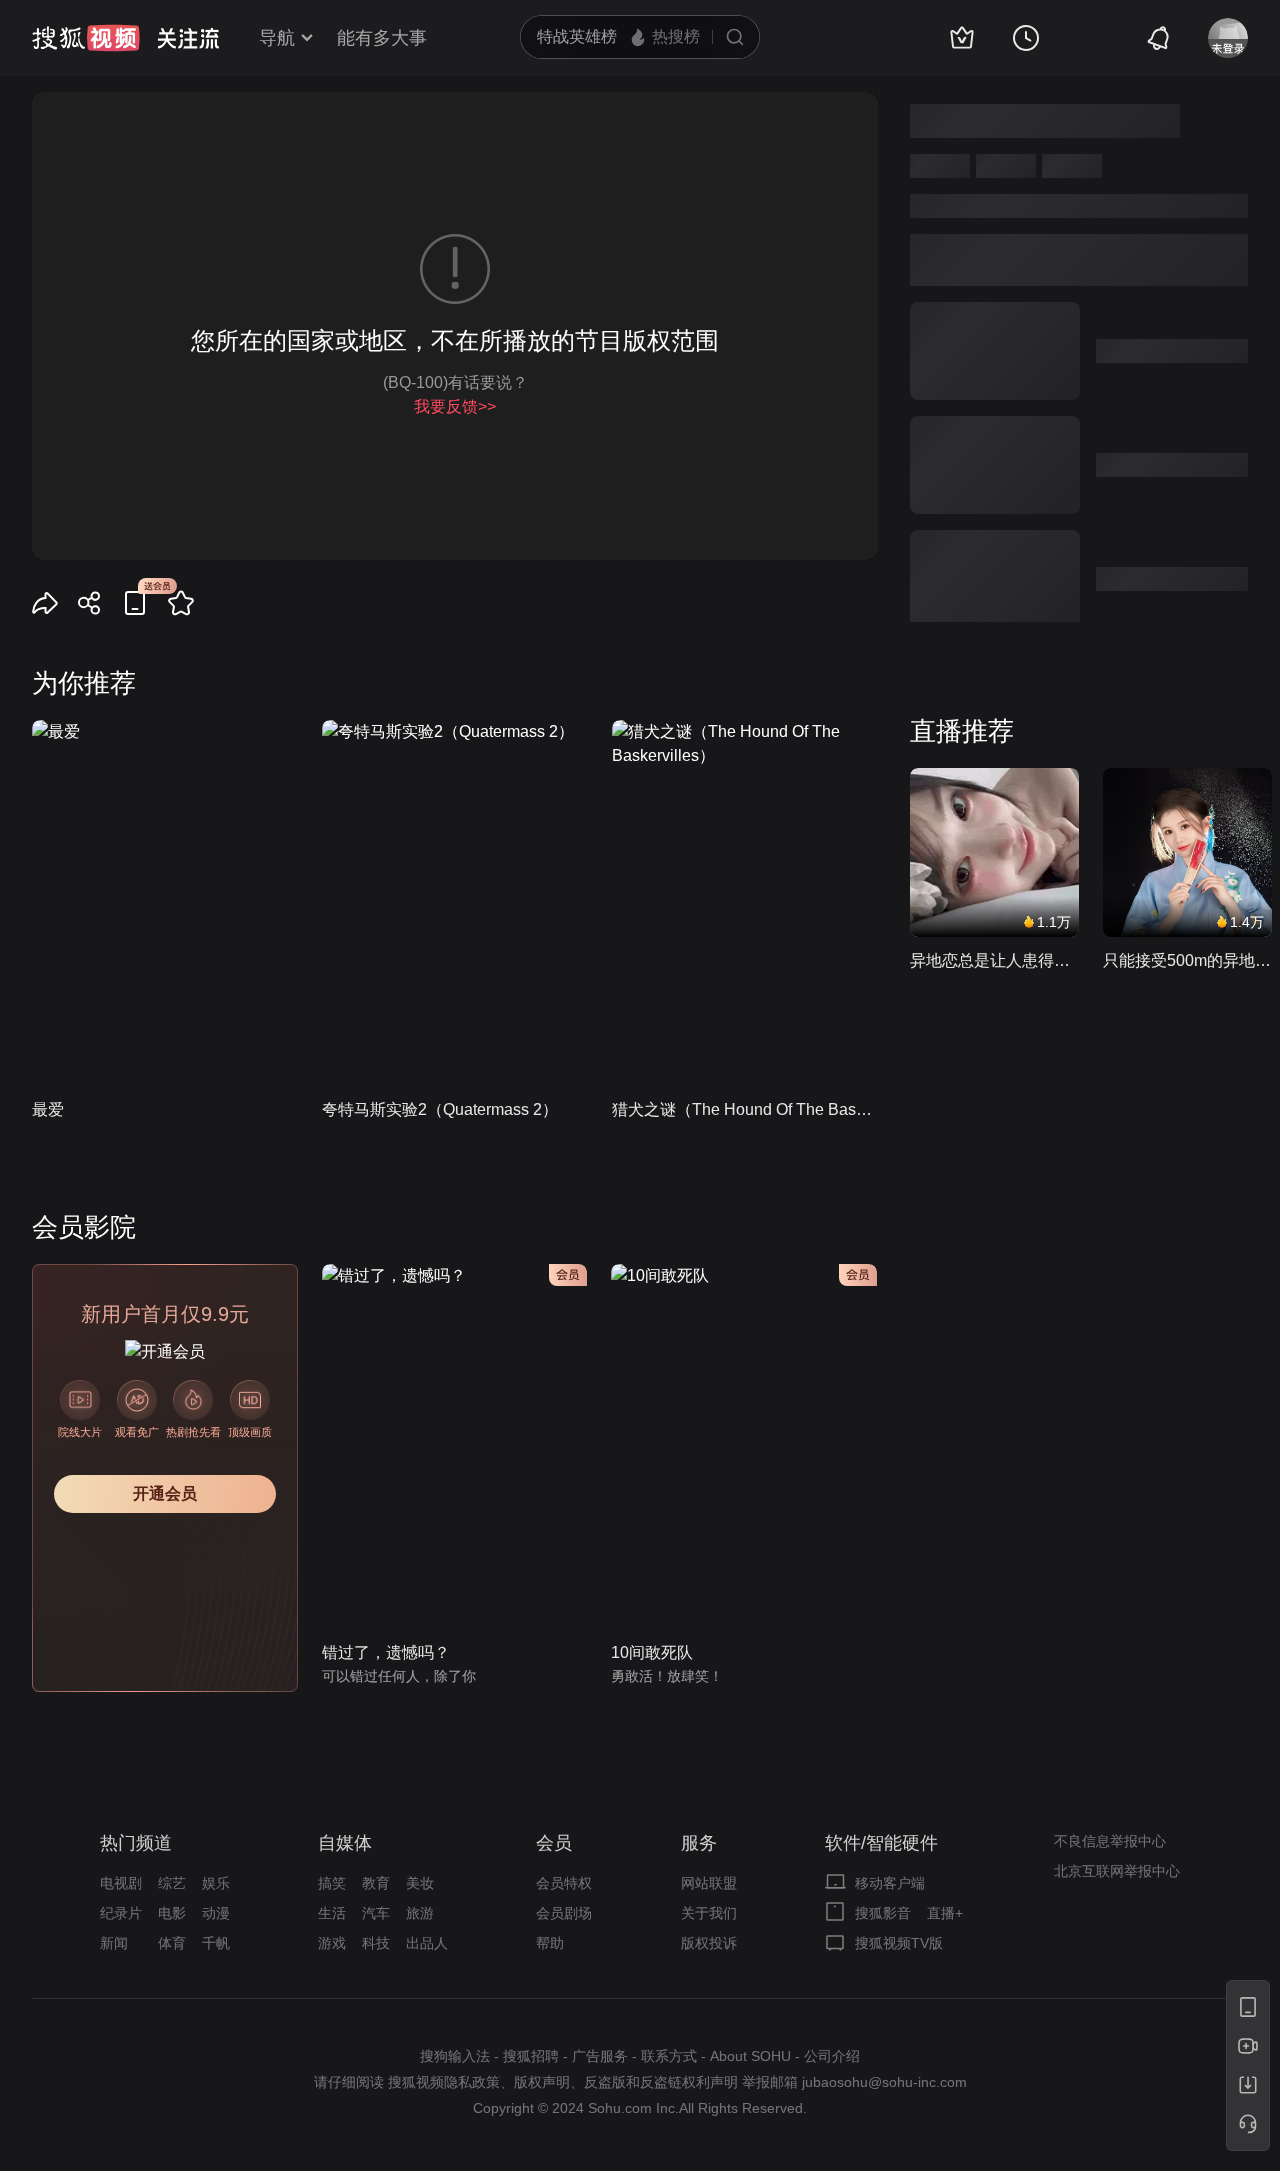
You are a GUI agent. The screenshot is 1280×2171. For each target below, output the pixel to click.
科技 (376, 1943)
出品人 (427, 1943)
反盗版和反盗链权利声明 (661, 2082)
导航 (277, 38)
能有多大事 (382, 38)
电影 (172, 1913)
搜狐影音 (883, 1913)
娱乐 (216, 1883)
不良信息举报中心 (1110, 1841)
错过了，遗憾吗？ (386, 1652)
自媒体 (345, 1843)
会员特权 (564, 1883)
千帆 (216, 1943)
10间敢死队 (652, 1652)
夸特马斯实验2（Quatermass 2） (440, 1109)
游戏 (332, 1943)
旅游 (420, 1913)
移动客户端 (890, 1883)
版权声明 (542, 2082)
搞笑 (332, 1883)
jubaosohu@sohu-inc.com (884, 2082)
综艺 (172, 1883)
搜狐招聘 (531, 2056)
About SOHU (750, 2056)
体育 (172, 1943)
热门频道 (136, 1843)
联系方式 (669, 2056)
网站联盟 (709, 1883)
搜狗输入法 (455, 2056)
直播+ (945, 1913)
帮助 (550, 1943)
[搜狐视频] (86, 38)
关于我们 (709, 1913)
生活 (332, 1913)
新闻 (114, 1943)
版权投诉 (709, 1943)
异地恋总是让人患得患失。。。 (994, 960)
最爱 (48, 1109)
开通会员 (165, 1493)
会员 (554, 1843)
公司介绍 (832, 2056)
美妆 (420, 1883)
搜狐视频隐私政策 (444, 2082)
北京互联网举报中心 (1117, 1871)
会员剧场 (564, 1913)
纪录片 (121, 1913)
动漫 (216, 1913)
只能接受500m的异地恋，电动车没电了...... (1187, 960)
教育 (376, 1883)
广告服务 (600, 2056)
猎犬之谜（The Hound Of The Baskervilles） (745, 1109)
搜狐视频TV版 (899, 1943)
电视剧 (121, 1883)
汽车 (376, 1913)
